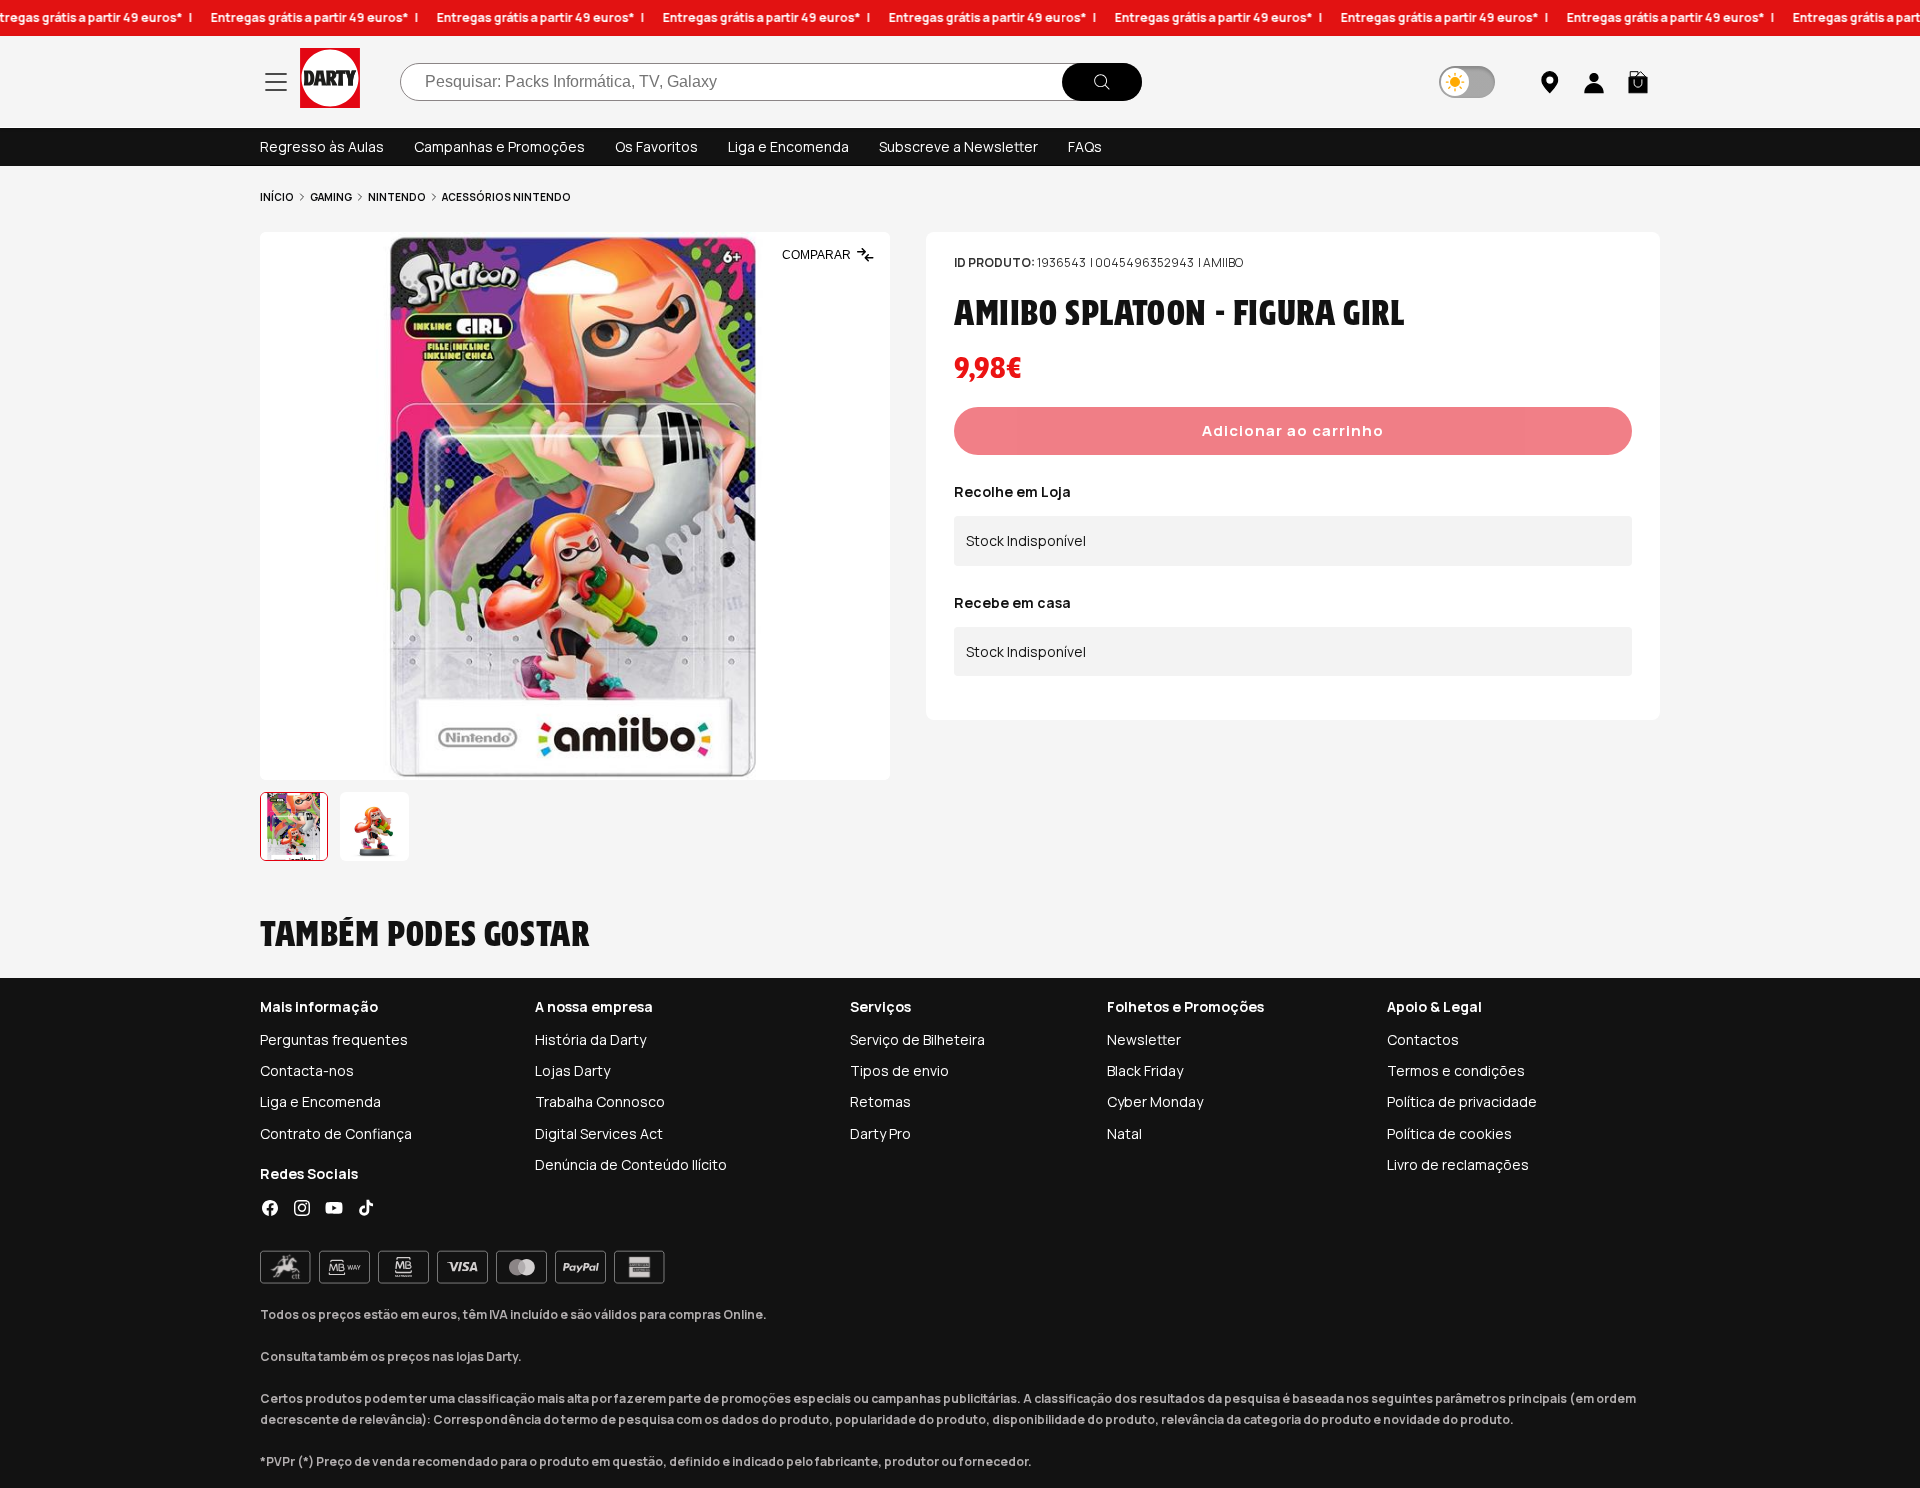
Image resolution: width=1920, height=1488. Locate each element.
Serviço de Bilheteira (917, 1039)
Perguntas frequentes (334, 1039)
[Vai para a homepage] (330, 81)
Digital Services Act (599, 1133)
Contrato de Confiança (336, 1133)
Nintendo (397, 197)
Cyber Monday (1155, 1101)
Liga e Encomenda (788, 146)
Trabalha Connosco (600, 1101)
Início (277, 197)
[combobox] (771, 82)
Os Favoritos (656, 146)
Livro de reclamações (1458, 1164)
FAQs (1085, 146)
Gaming (331, 197)
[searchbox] (771, 82)
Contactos (1423, 1039)
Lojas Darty (572, 1070)
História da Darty (590, 1039)
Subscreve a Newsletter (958, 146)
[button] (1638, 82)
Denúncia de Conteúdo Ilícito (631, 1164)
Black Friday (1145, 1070)
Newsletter (1144, 1039)
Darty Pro (880, 1133)
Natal (1124, 1133)
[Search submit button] (1102, 82)
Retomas (880, 1101)
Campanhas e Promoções (499, 146)
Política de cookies (1449, 1133)
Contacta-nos (307, 1070)
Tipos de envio (899, 1070)
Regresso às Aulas (322, 146)
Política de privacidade (1462, 1101)
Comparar (816, 255)
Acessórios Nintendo (506, 197)
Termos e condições (1456, 1070)
